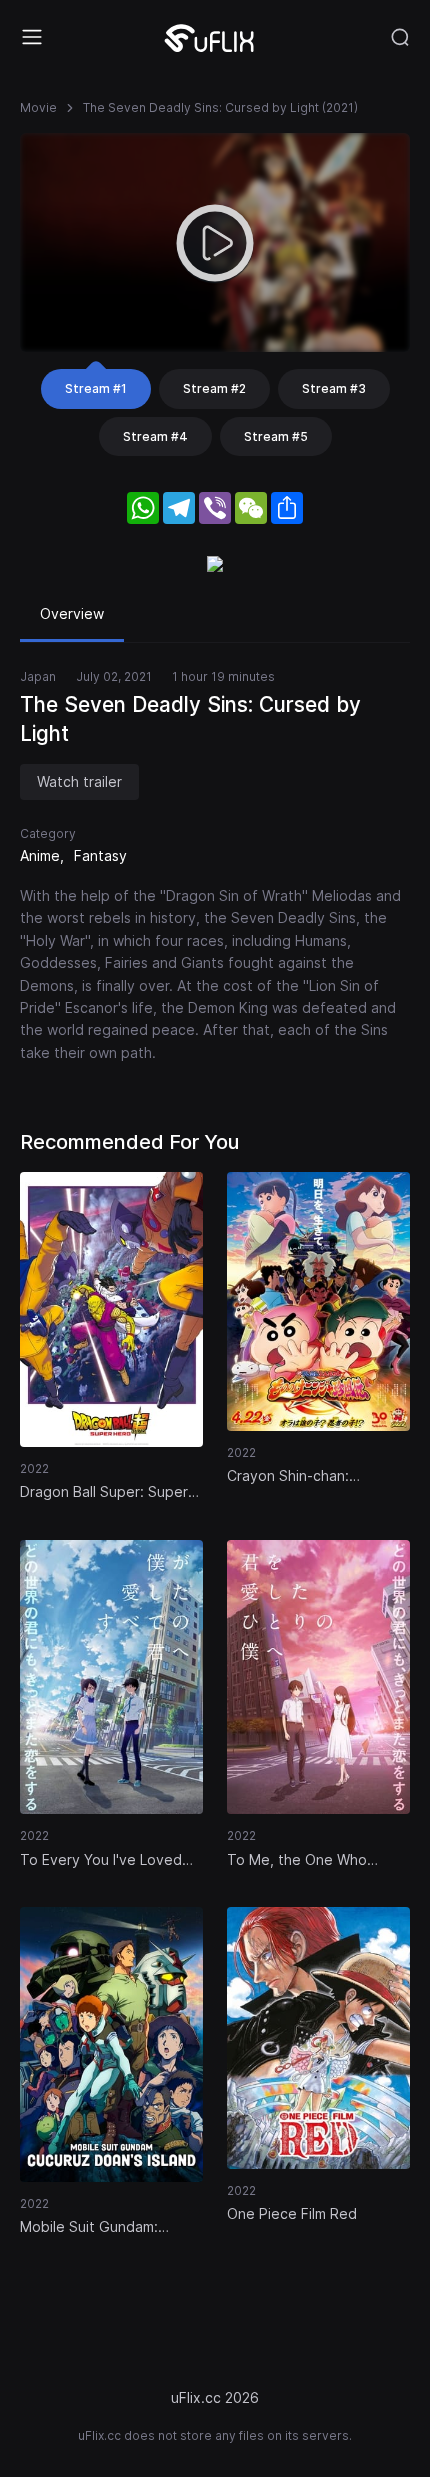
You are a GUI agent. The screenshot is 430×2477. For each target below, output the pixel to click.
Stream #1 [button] (96, 388)
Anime (40, 855)
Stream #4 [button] (155, 436)
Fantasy (100, 855)
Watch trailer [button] (79, 781)
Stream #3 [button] (334, 388)
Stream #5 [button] (276, 436)
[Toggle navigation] (32, 37)
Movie (38, 107)
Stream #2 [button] (214, 388)
